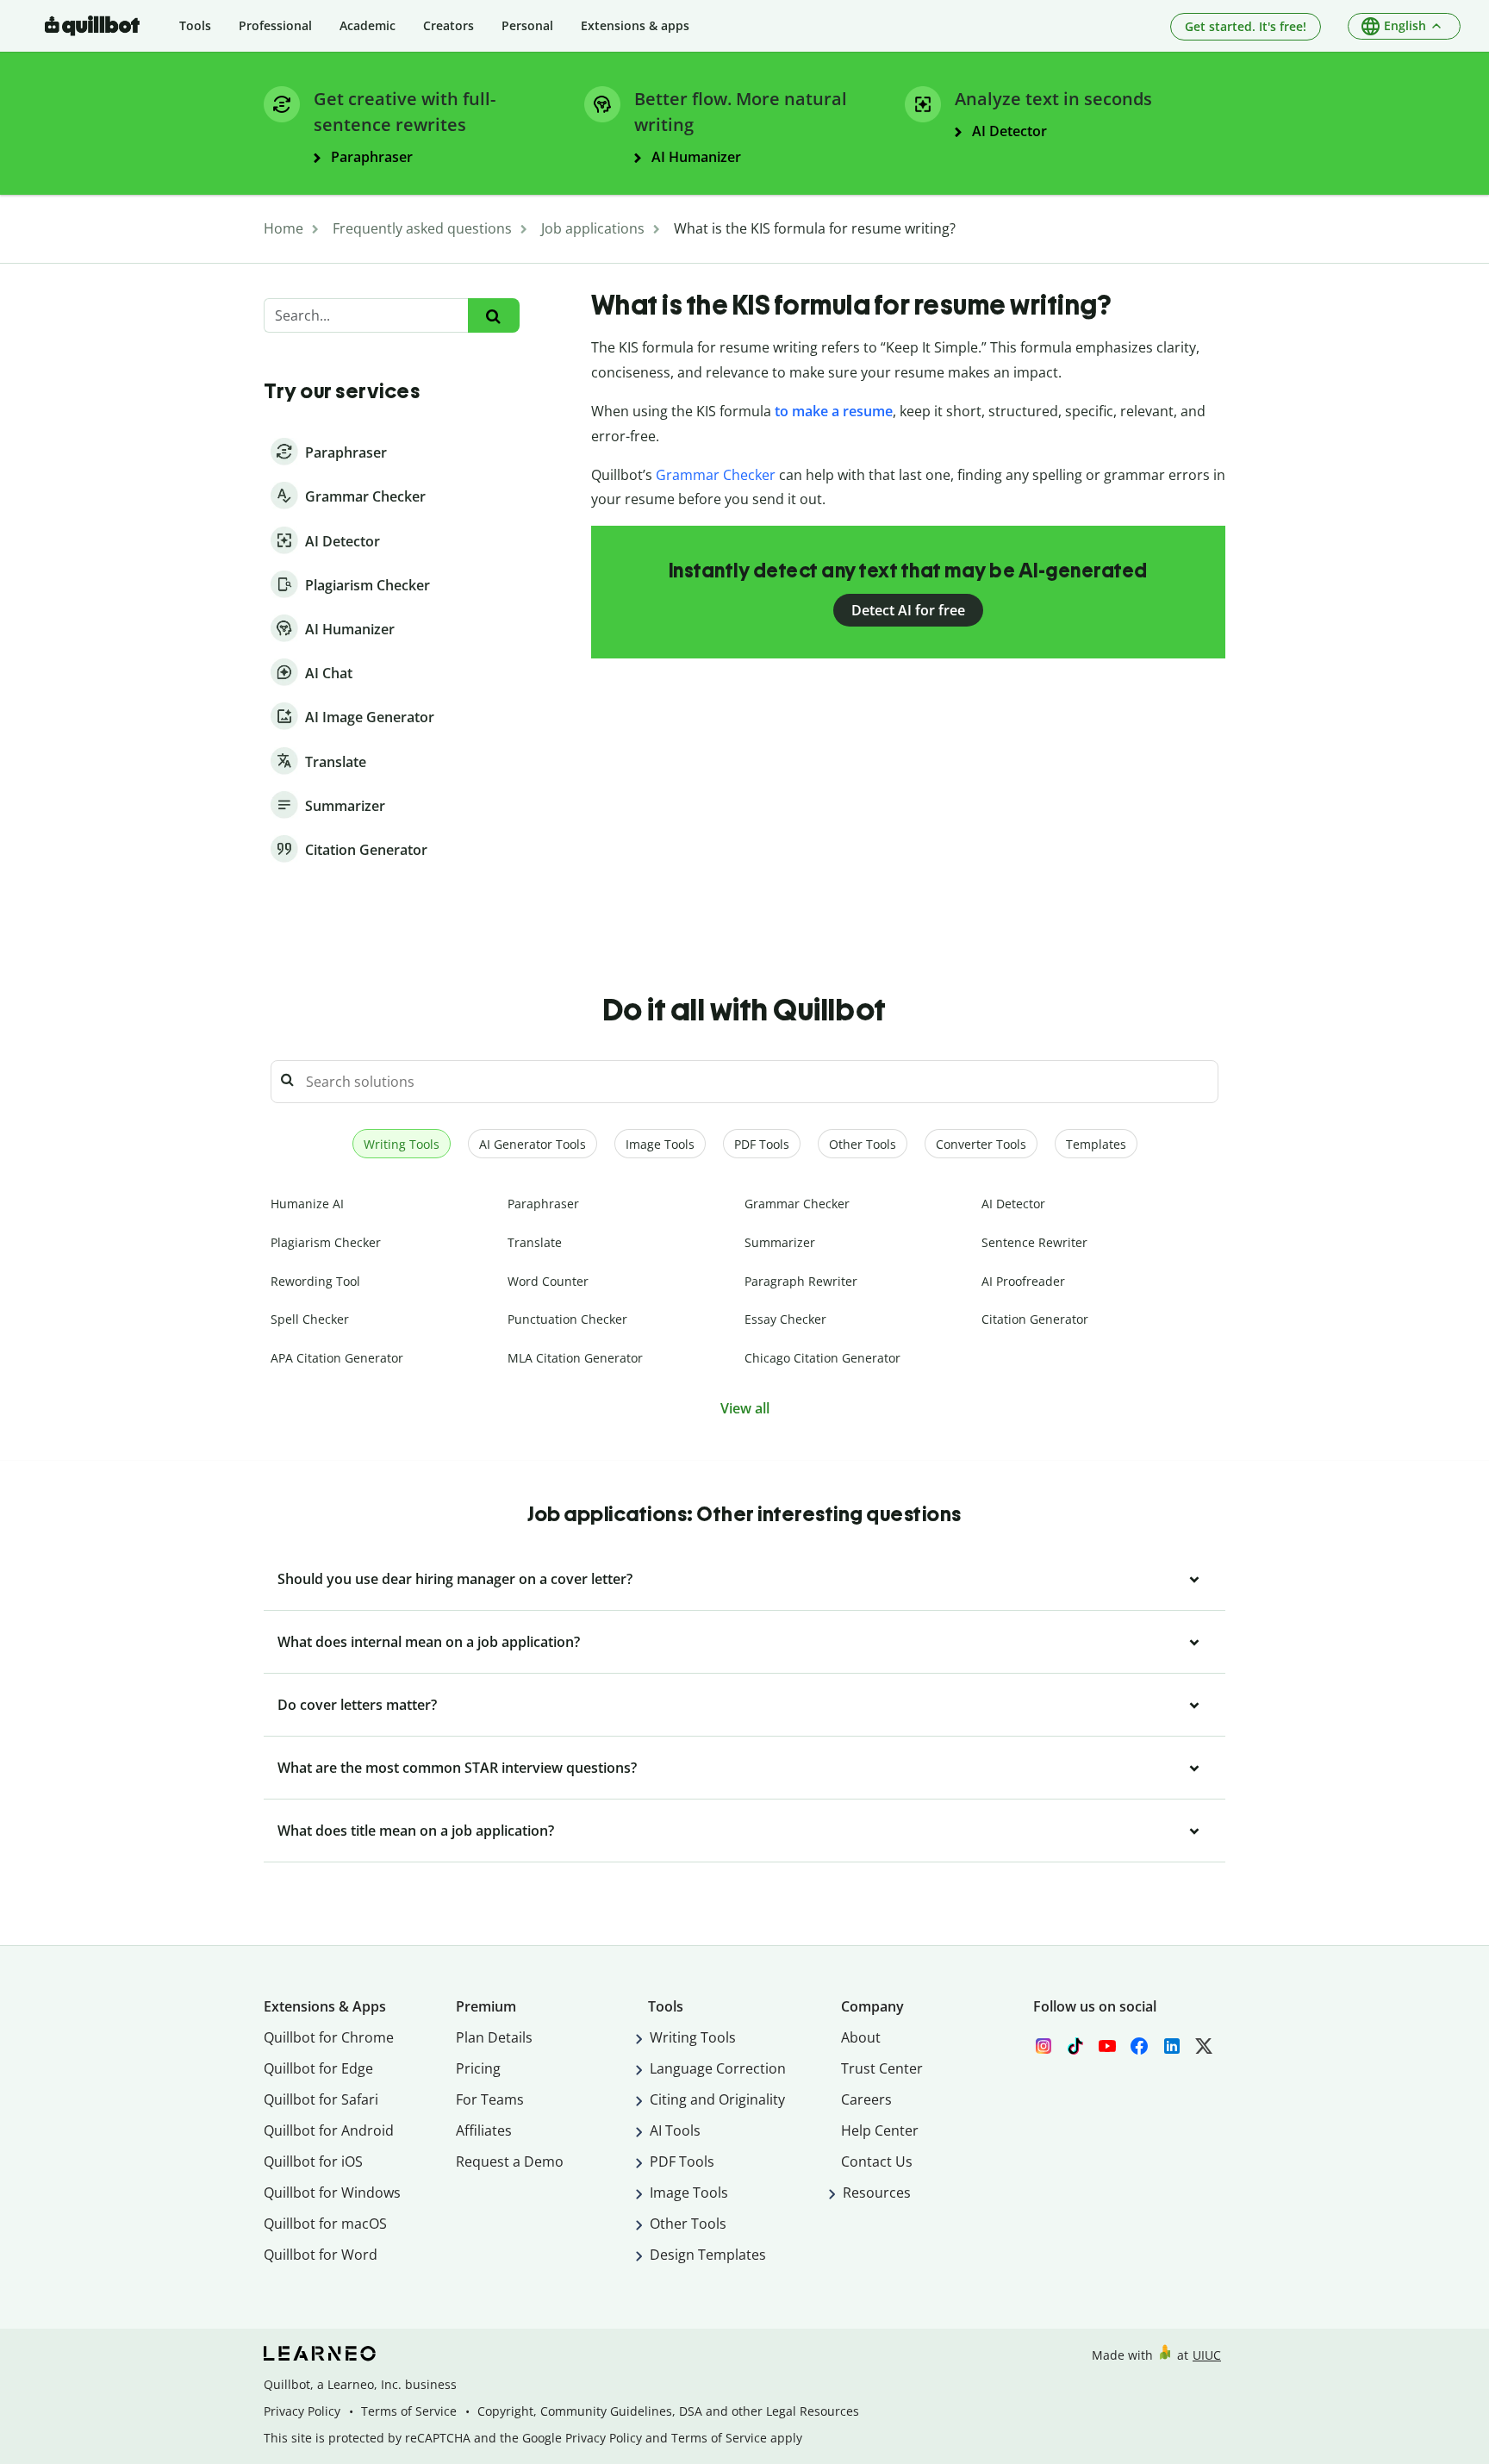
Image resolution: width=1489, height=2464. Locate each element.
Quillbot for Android (329, 2130)
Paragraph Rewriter (801, 1281)
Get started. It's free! (1246, 26)
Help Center (880, 2130)
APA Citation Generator (337, 1358)
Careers (866, 2099)
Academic (368, 25)
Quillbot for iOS (313, 2161)
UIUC (1207, 2355)
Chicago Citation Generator (822, 1358)
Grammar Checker (716, 475)
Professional (275, 25)
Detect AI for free (908, 610)
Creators (449, 25)
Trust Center (882, 2068)
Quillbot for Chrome (329, 2037)
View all (745, 1408)
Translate (535, 1242)
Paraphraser (543, 1204)
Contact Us (877, 2161)
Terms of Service (409, 2411)
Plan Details (494, 2037)
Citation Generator (1035, 1319)
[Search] (493, 316)
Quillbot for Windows (332, 2193)
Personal (527, 25)
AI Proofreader (1023, 1281)
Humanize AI (307, 1204)
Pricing (478, 2068)
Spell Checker (310, 1319)
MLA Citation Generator (575, 1358)
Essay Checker (785, 1319)
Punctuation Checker (567, 1319)
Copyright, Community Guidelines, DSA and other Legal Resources (668, 2411)
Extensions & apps (635, 25)
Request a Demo (510, 2161)
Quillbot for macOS (325, 2224)
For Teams (490, 2099)
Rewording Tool (315, 1281)
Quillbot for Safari (321, 2099)
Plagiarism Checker (326, 1242)
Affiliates (484, 2130)
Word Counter (548, 1281)
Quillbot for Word (321, 2255)
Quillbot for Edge (318, 2068)
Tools (195, 25)
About (861, 2037)
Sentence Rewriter (1034, 1242)
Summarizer (780, 1242)
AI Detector (1013, 1204)
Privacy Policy (302, 2411)
